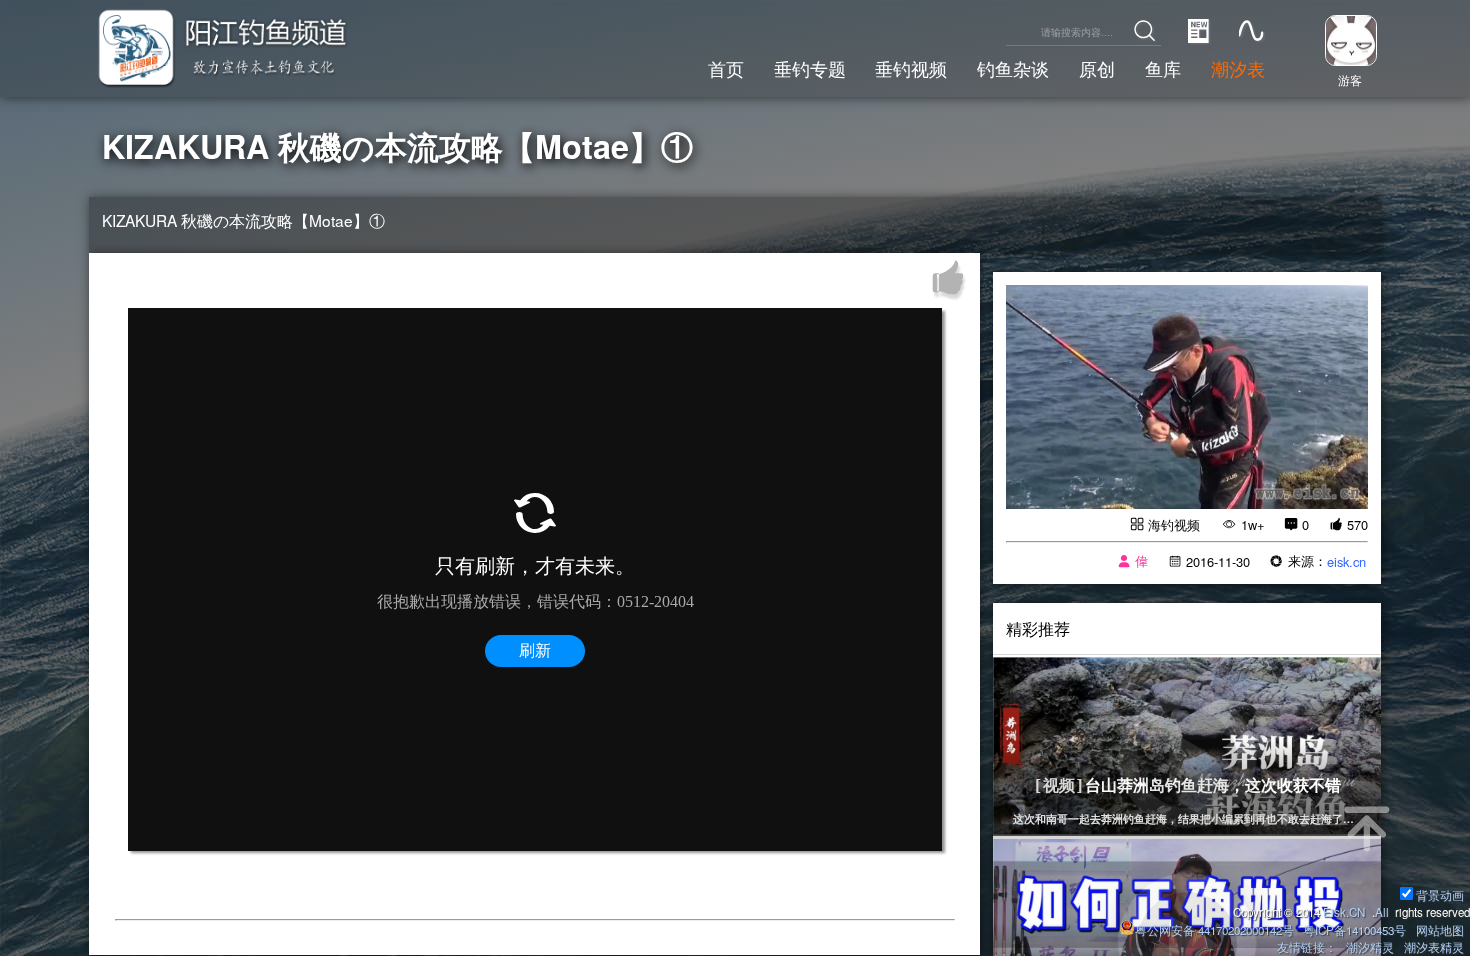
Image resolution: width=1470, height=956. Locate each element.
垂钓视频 (911, 68)
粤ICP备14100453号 (1354, 930)
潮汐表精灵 (1434, 947)
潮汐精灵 (1370, 947)
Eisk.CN (1344, 912)
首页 (726, 68)
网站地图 (1440, 930)
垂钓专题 (810, 68)
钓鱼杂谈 (1013, 68)
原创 (1097, 68)
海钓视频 (1174, 524)
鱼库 (1163, 68)
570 (1357, 524)
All (1382, 912)
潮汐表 (1238, 68)
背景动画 (1440, 895)
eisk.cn (1346, 561)
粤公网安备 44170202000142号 (1216, 930)
